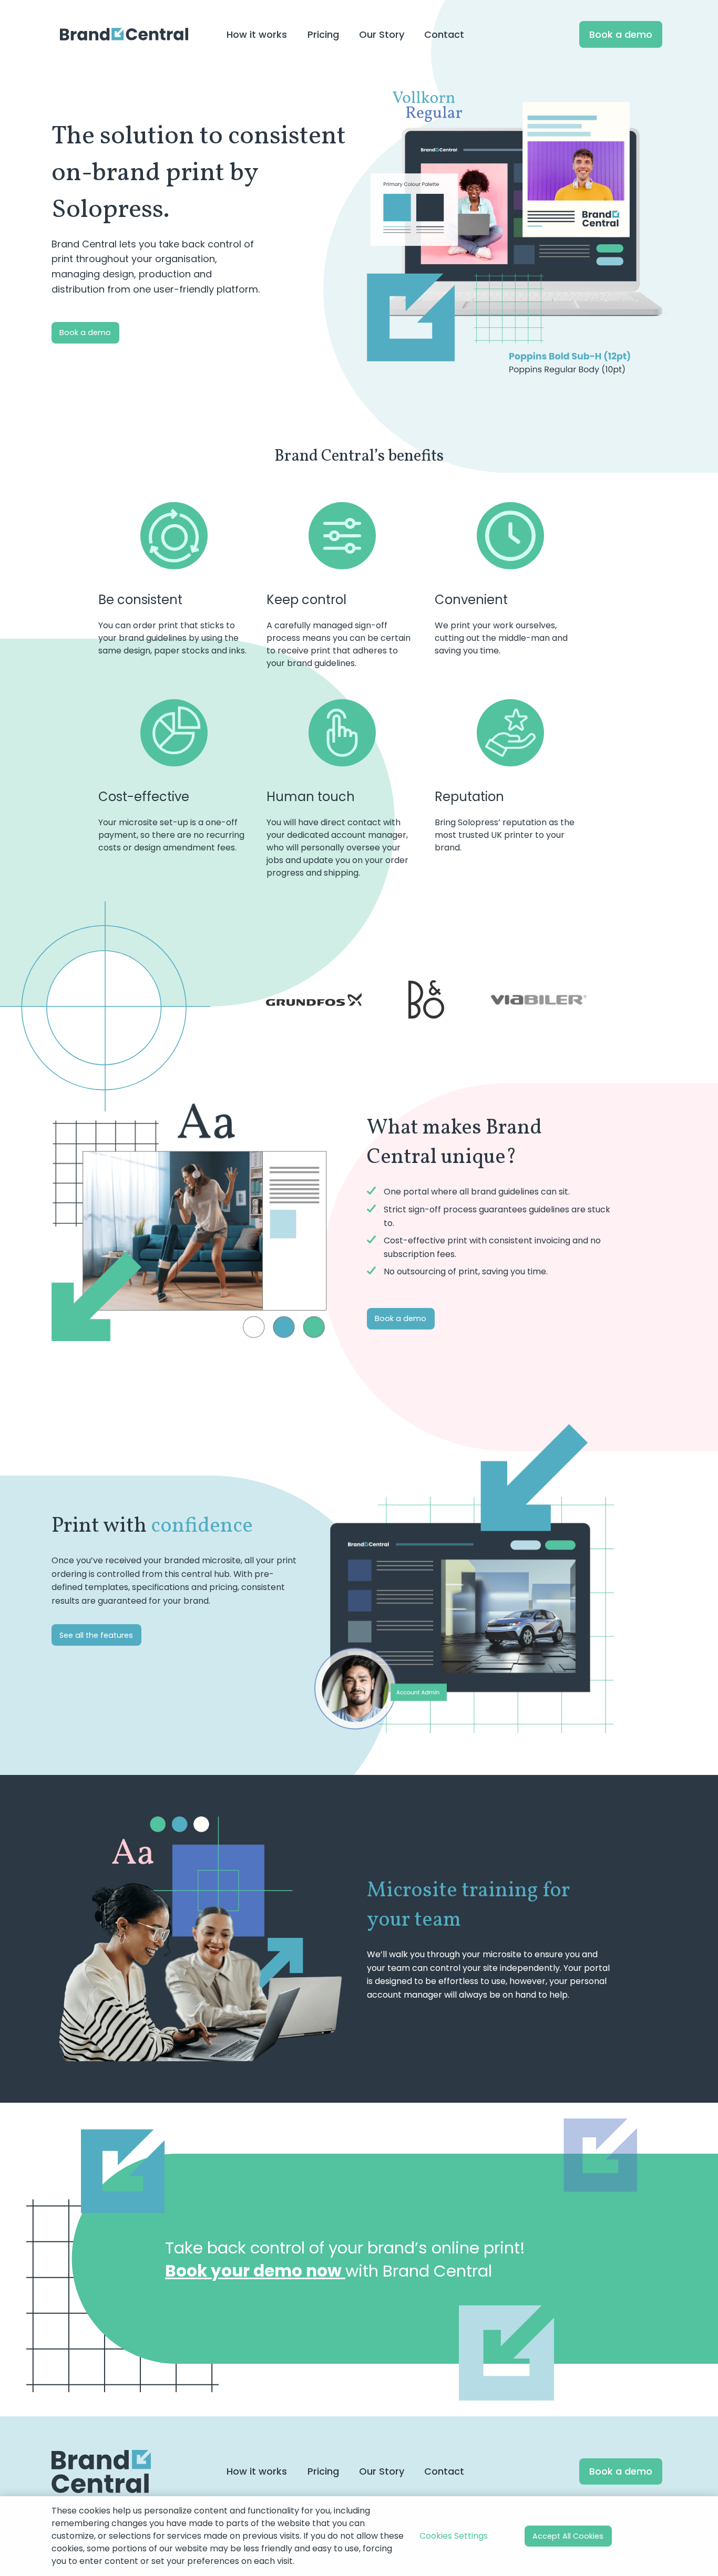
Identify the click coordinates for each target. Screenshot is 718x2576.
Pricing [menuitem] (323, 34)
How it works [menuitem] (257, 34)
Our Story (382, 2471)
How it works (257, 2471)
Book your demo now (255, 2271)
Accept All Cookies (568, 2536)
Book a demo (85, 333)
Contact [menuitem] (444, 34)
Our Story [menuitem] (382, 34)
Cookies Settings (454, 2536)
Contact (444, 2471)
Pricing (323, 2471)
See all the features (96, 1635)
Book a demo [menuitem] (621, 34)
